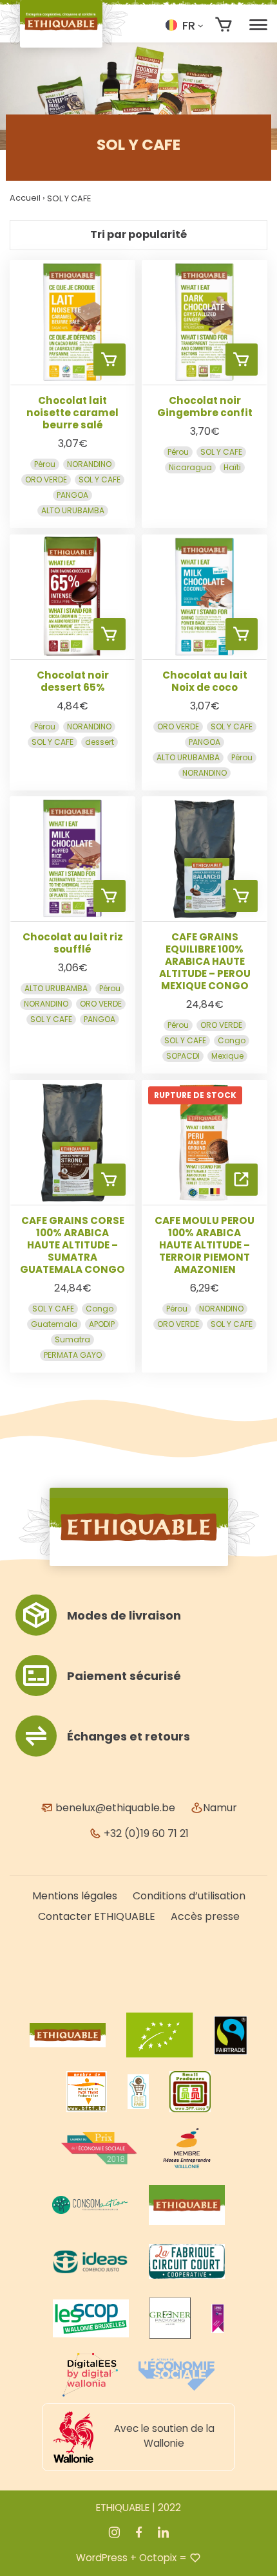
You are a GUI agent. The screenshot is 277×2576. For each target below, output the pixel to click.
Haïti (232, 467)
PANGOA (72, 495)
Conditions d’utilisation (189, 1896)
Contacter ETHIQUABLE (97, 1916)
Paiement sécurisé (124, 1676)
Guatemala (54, 1325)
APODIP (102, 1325)
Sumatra (72, 1340)
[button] (184, 25)
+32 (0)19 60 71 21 (145, 1833)
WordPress (102, 2558)
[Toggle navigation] (258, 25)
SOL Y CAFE (100, 480)
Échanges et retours (129, 1736)
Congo (232, 1041)
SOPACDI (183, 1056)
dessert (100, 742)
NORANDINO (89, 464)
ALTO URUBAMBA (73, 510)
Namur (220, 1808)
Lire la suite (242, 1180)
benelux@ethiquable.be (114, 1808)
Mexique (227, 1056)
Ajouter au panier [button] (110, 360)
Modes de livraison (124, 1615)
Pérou (45, 464)
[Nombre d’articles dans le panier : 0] (224, 25)
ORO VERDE (46, 480)
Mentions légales (75, 1896)
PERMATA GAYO (73, 1356)
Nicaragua (190, 467)
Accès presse (205, 1916)
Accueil (25, 198)
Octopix (158, 2558)
